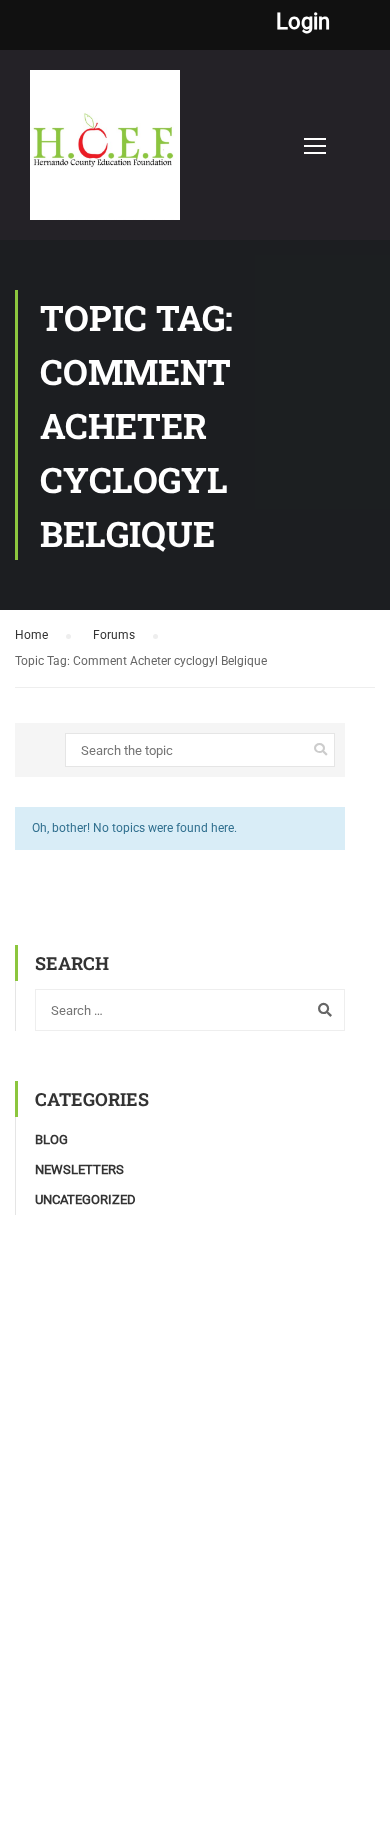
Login (303, 22)
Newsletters (79, 1169)
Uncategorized (85, 1199)
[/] (105, 155)
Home (31, 635)
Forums (114, 635)
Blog (51, 1139)
